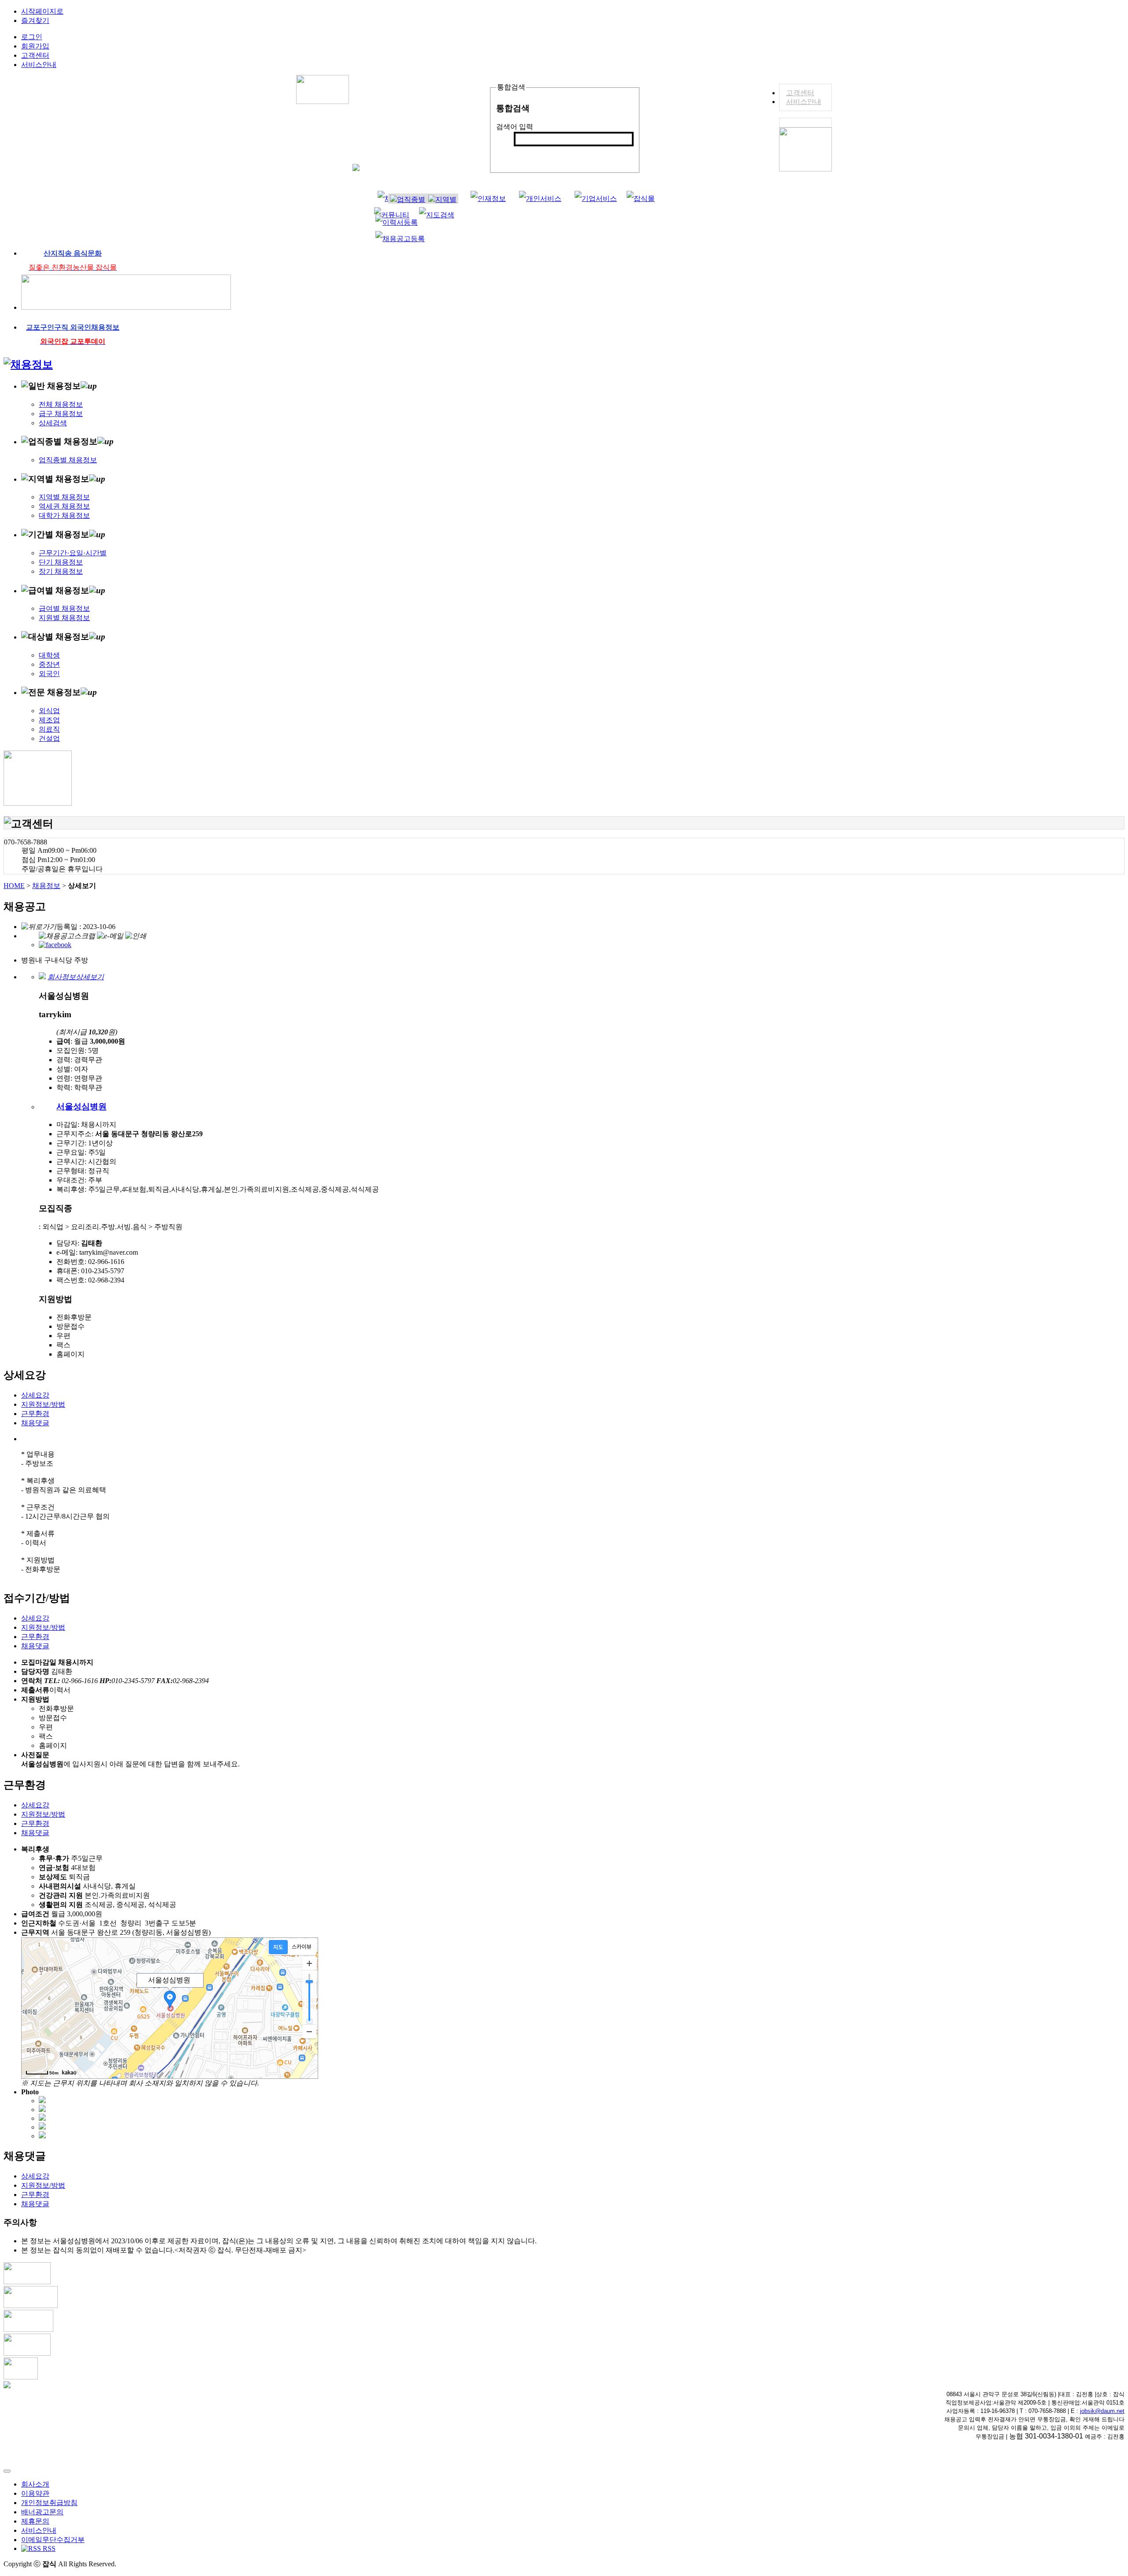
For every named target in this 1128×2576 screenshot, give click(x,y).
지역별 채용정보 (64, 497)
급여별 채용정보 (64, 608)
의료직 (49, 729)
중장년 (49, 664)
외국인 (49, 674)
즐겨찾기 (35, 20)
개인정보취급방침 (49, 2503)
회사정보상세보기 (76, 977)
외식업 (49, 711)
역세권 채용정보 (64, 506)
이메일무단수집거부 (53, 2540)
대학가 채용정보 (64, 515)
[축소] (309, 2031)
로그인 (32, 37)
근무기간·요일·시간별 (73, 553)
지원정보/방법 (43, 1404)
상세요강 (35, 1395)
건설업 (49, 738)
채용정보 (46, 886)
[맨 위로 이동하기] (7, 2471)
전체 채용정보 (61, 404)
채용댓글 (35, 1423)
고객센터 (800, 93)
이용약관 (35, 2493)
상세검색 (53, 423)
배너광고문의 (42, 2512)
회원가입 (35, 46)
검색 (526, 154)
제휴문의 (35, 2521)
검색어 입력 (515, 127)
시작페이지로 (42, 11)
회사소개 (35, 2484)
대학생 (49, 655)
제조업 (49, 720)
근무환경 (35, 1414)
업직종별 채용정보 (68, 460)
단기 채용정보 (61, 562)
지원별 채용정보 (64, 618)
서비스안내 (804, 102)
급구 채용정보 (61, 414)
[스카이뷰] (302, 1947)
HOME (14, 886)
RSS (48, 2548)
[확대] (309, 1963)
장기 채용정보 (61, 571)
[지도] (278, 1947)
